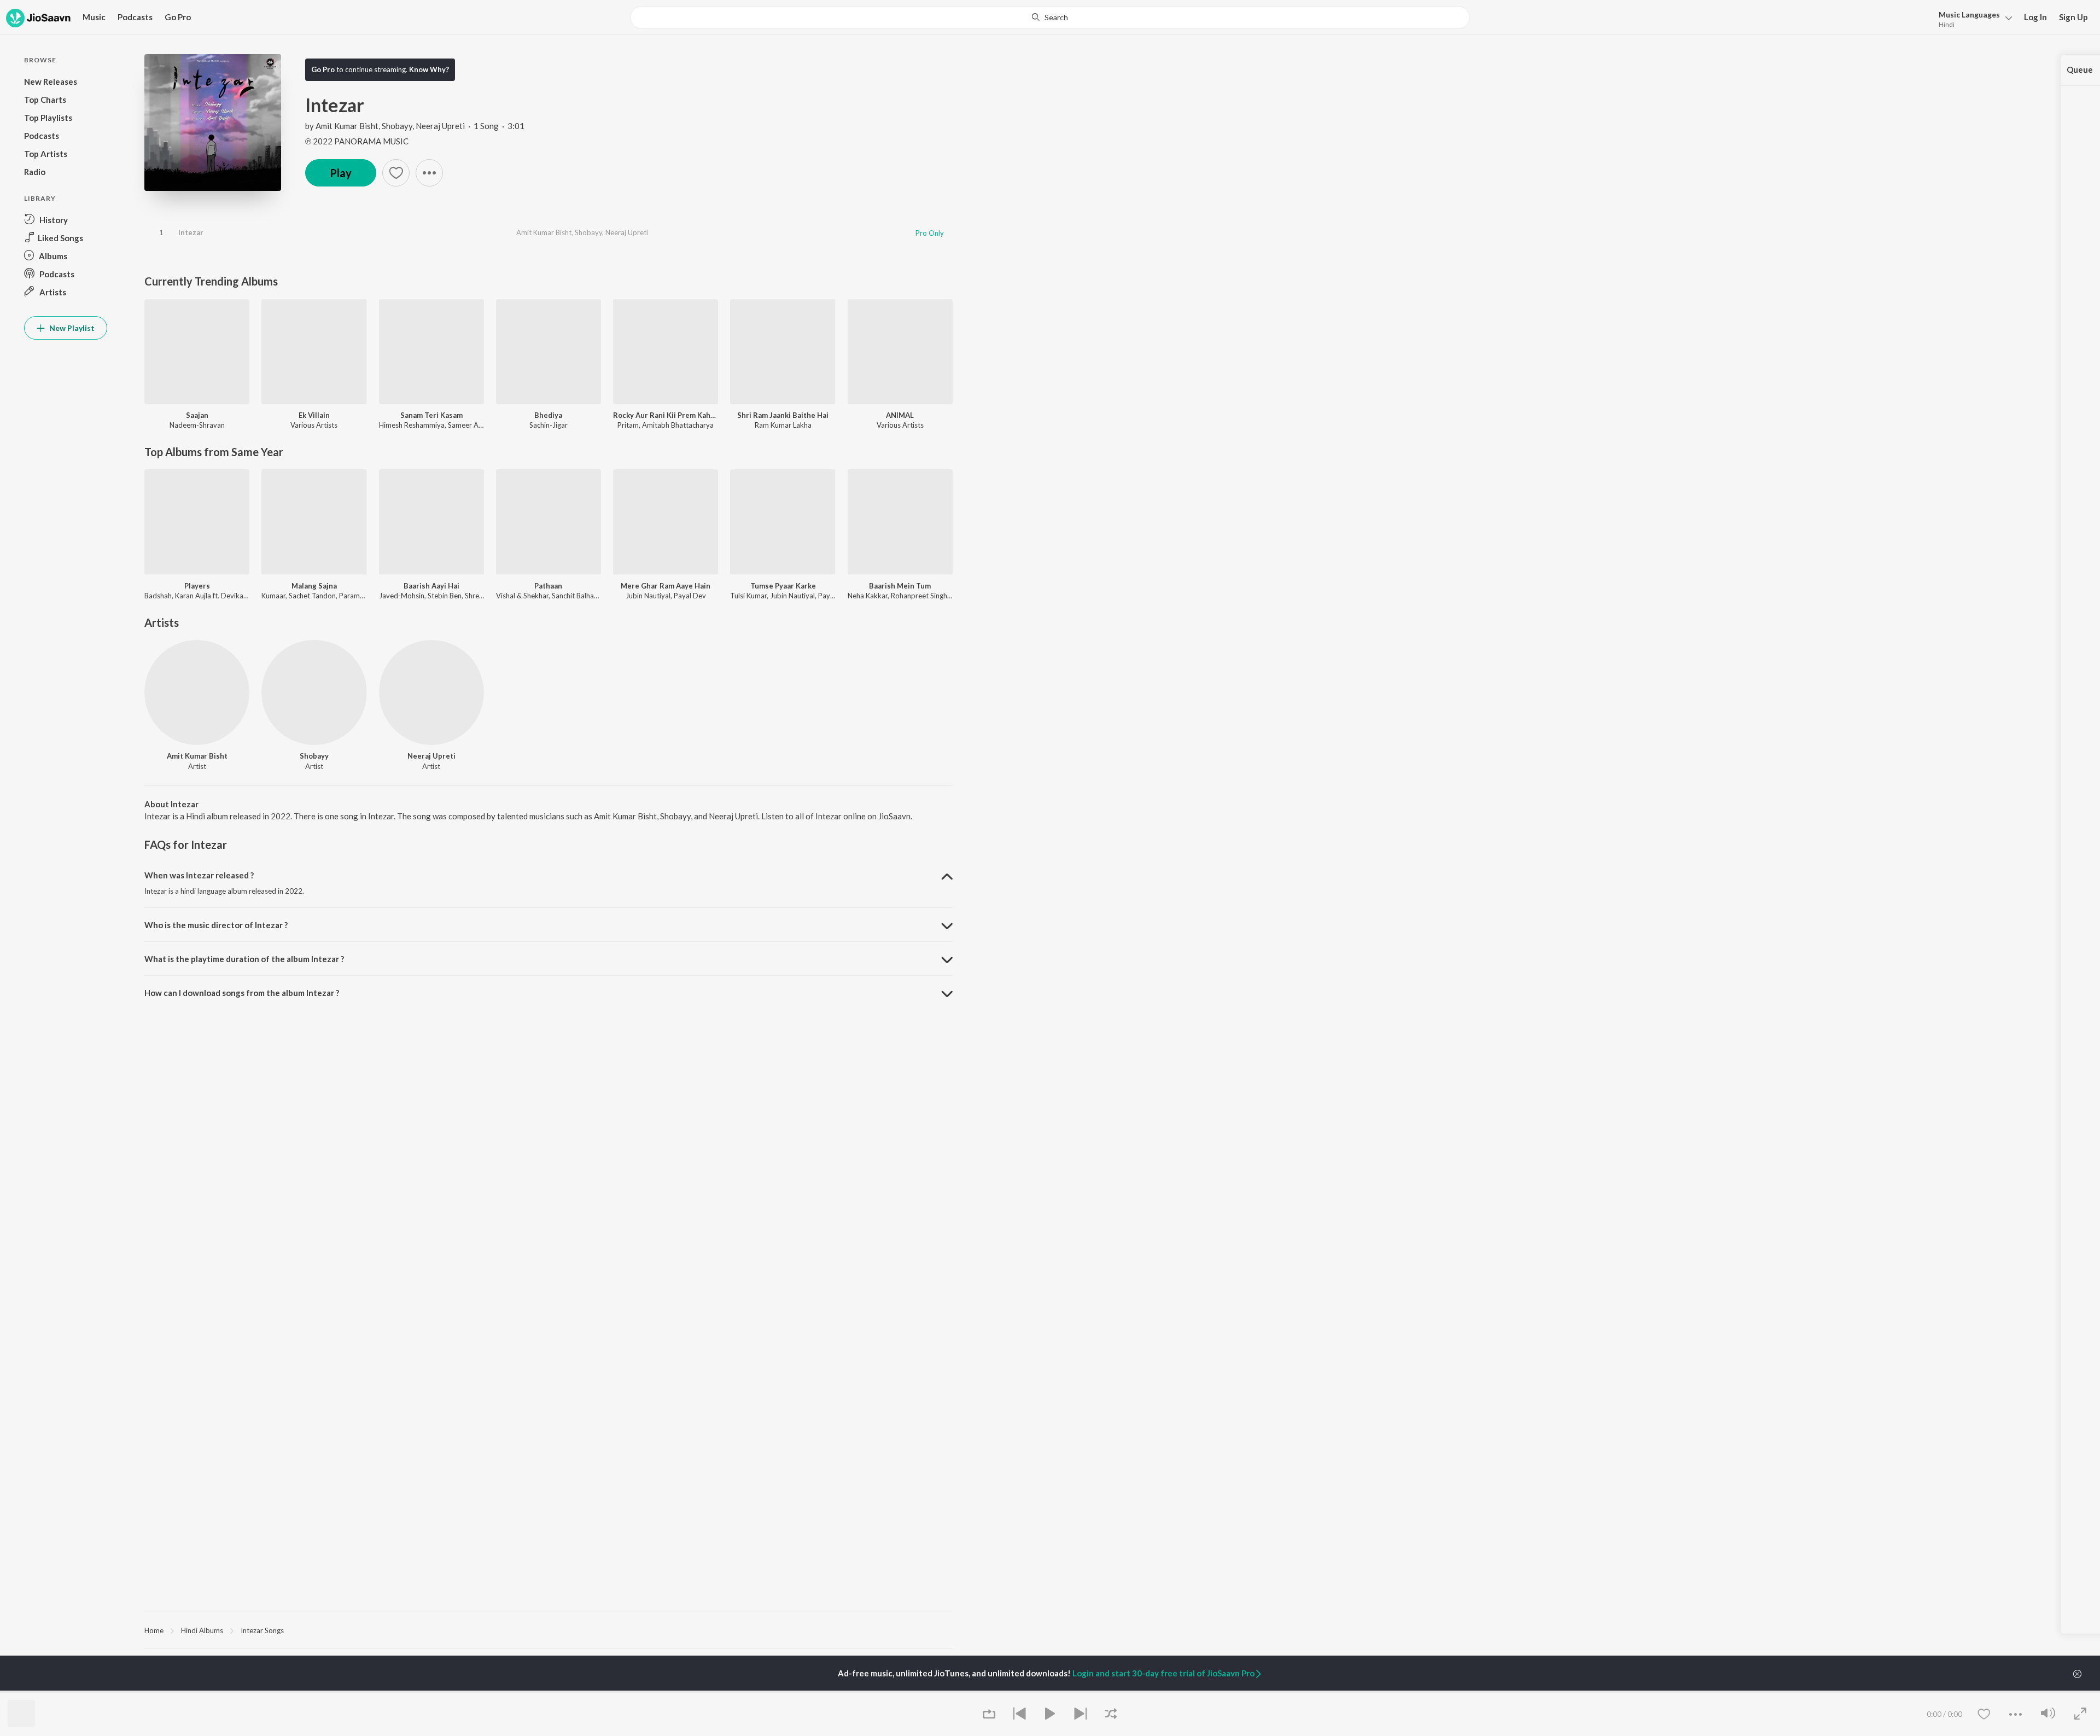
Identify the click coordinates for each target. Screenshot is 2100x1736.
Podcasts (135, 17)
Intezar (191, 232)
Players (197, 586)
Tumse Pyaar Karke (783, 586)
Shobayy (397, 126)
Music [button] (94, 17)
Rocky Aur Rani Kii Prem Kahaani (666, 415)
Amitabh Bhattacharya (678, 425)
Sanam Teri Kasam (431, 415)
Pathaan (548, 586)
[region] (549, 1630)
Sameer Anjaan (472, 425)
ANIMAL (900, 415)
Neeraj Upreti (440, 126)
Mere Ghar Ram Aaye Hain (666, 586)
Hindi (1947, 24)
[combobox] (1050, 18)
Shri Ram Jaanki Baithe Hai (783, 415)
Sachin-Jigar (549, 425)
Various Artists (314, 425)
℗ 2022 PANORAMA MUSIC (357, 141)
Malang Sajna (314, 586)
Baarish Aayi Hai (431, 586)
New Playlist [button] (71, 328)
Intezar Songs (262, 1630)
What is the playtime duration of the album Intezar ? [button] (244, 959)
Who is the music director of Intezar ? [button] (216, 925)
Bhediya (548, 415)
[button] (1972, 18)
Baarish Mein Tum (900, 586)
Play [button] (341, 173)
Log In (2035, 17)
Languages (1969, 14)
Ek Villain (314, 415)
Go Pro (178, 17)
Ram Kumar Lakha (783, 425)
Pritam (628, 425)
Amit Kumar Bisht (347, 126)
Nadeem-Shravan (197, 425)
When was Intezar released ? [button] (199, 875)
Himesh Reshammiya (412, 425)
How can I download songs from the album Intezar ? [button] (242, 993)
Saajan (197, 415)
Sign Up (2073, 17)
